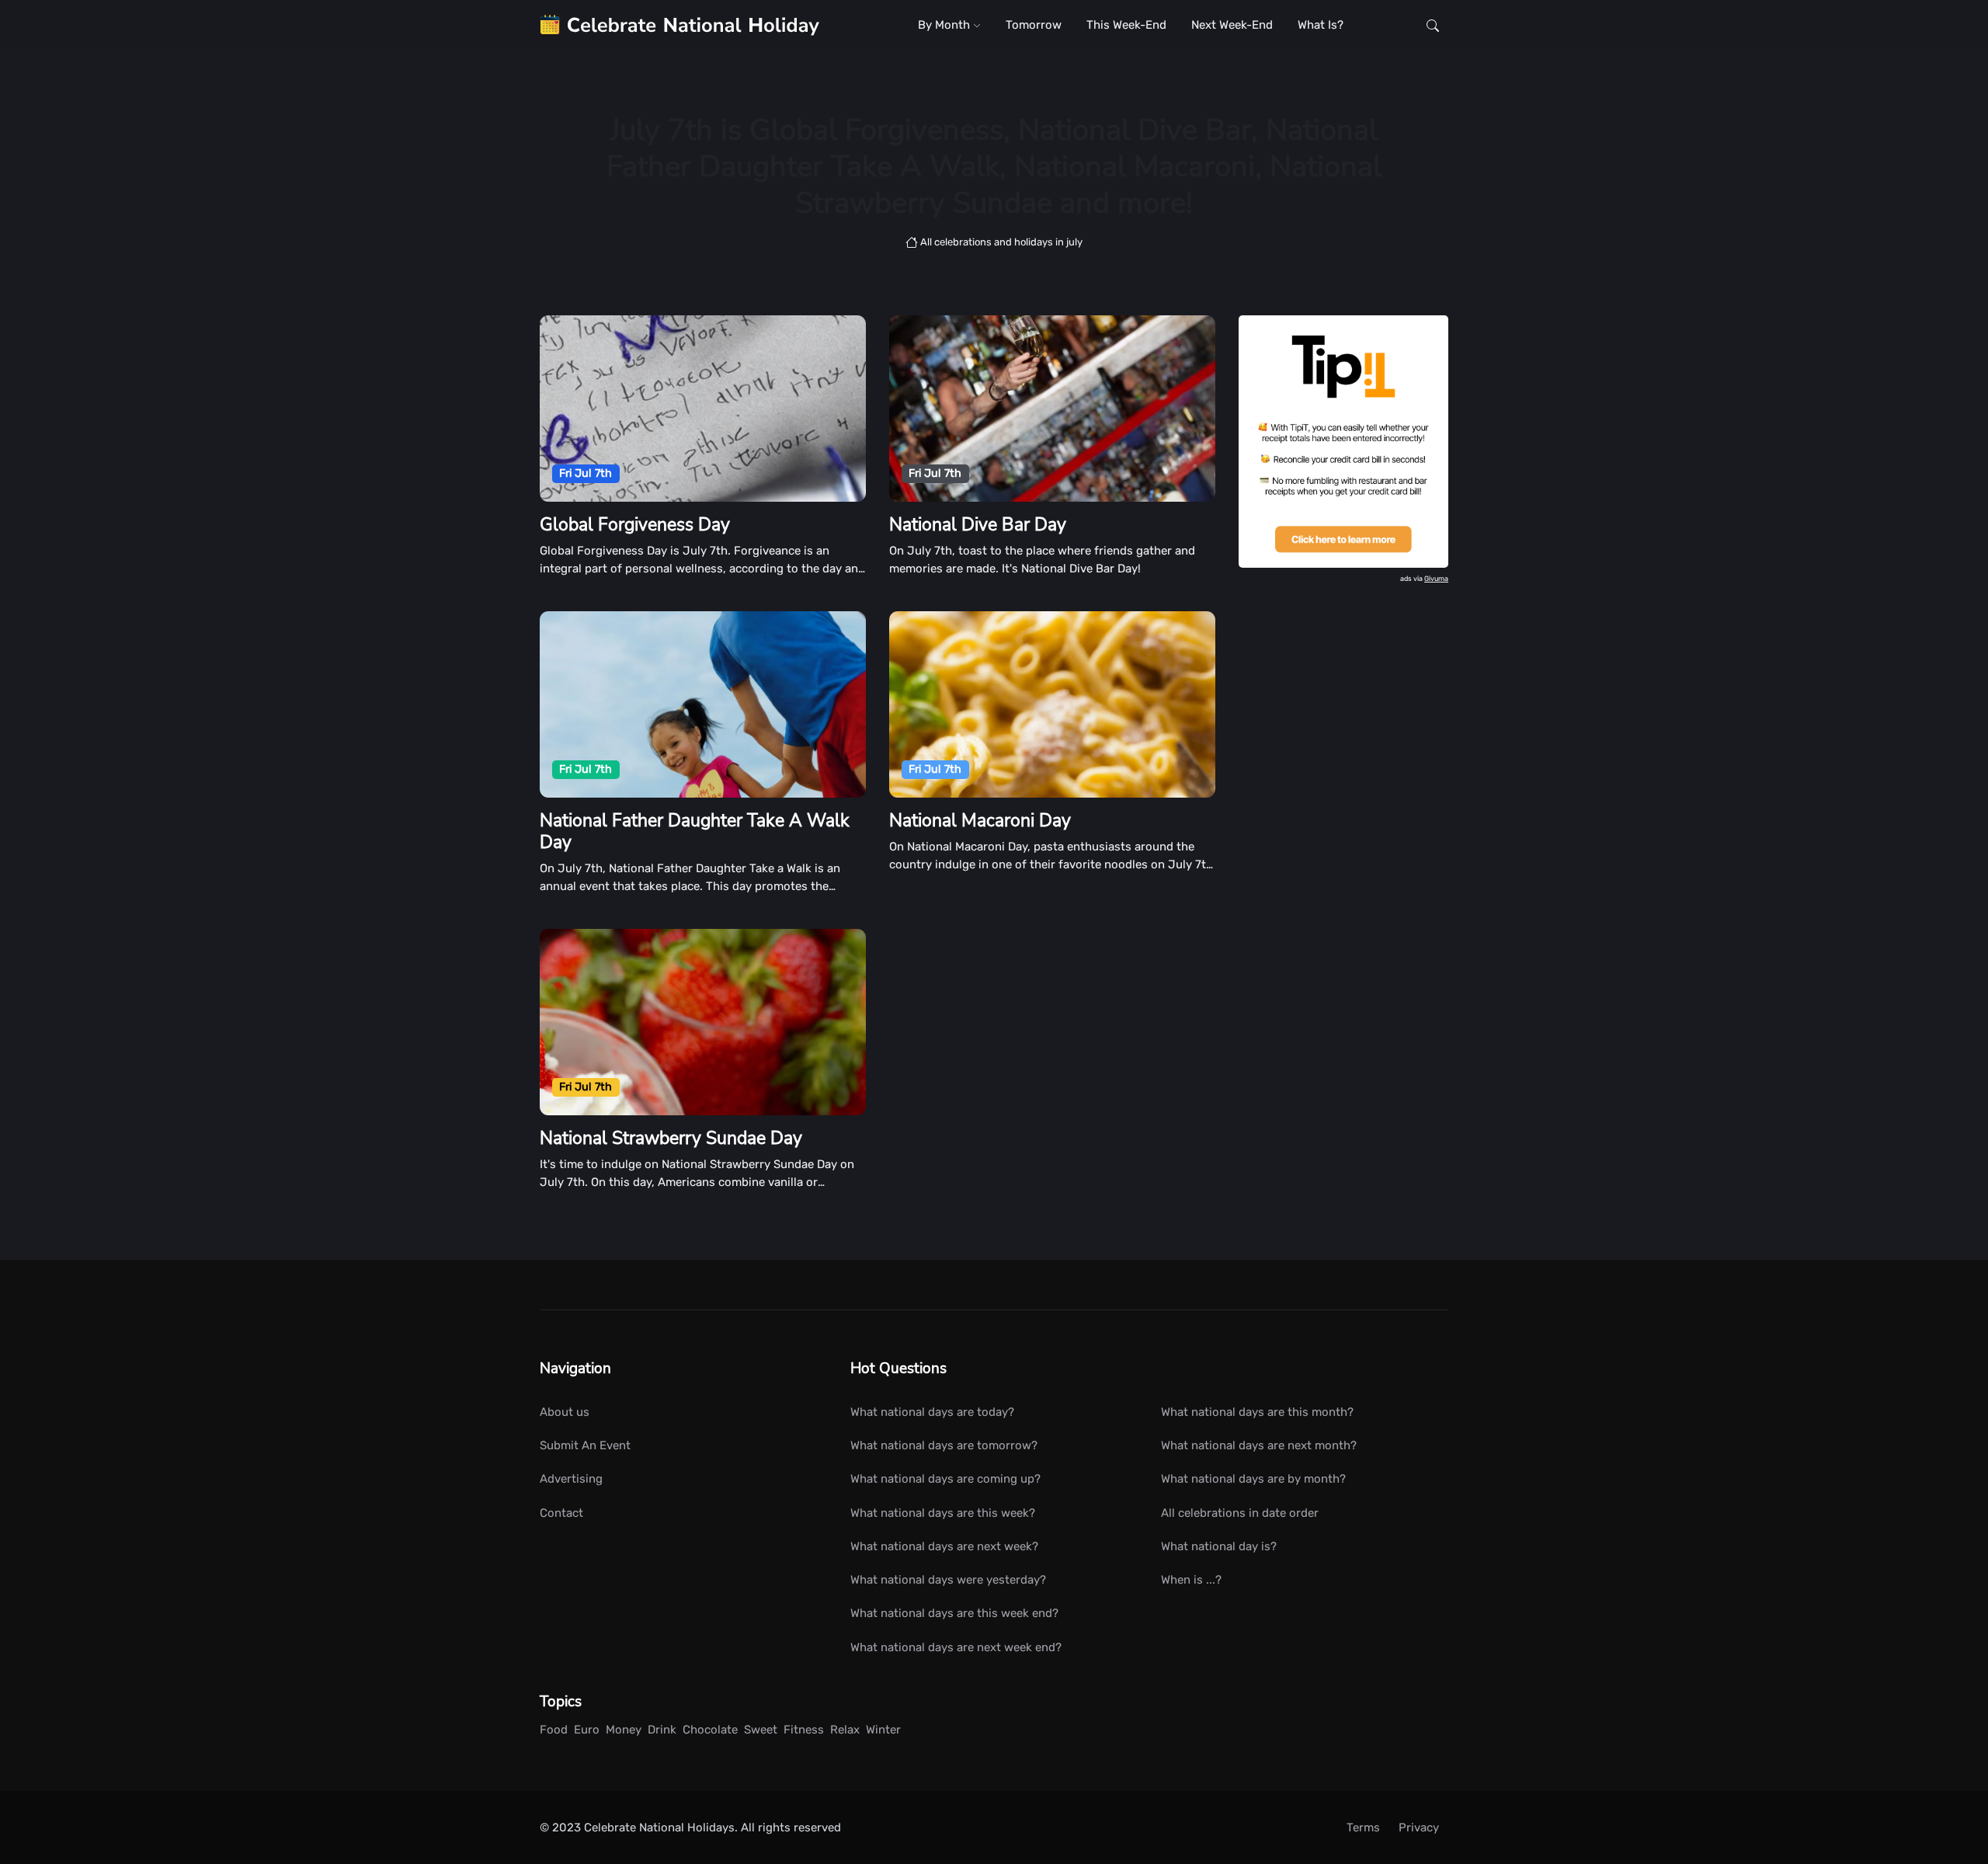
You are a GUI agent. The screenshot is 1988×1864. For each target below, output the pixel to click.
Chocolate (710, 1730)
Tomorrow (1034, 25)
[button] (1433, 25)
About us (565, 1412)
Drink (662, 1730)
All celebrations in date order (1240, 1513)
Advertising (571, 1479)
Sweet (761, 1730)
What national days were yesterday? (948, 1580)
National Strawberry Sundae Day (671, 1138)
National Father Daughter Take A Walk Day (695, 831)
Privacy (1419, 1827)
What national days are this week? (943, 1513)
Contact (561, 1513)
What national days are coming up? (945, 1479)
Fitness (804, 1730)
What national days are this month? (1257, 1412)
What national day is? (1219, 1546)
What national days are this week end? (954, 1613)
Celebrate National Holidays (659, 1827)
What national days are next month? (1259, 1445)
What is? (1321, 25)
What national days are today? (932, 1412)
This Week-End (1126, 25)
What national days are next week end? (956, 1647)
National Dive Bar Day (978, 525)
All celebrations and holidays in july (1000, 242)
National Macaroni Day (980, 821)
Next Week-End (1232, 25)
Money (624, 1730)
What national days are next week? (944, 1546)
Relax (845, 1730)
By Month (945, 25)
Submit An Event (585, 1445)
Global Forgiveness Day (635, 525)
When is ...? (1191, 1580)
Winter (883, 1730)
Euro (587, 1730)
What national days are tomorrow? (944, 1445)
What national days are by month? (1253, 1479)
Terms (1363, 1827)
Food (554, 1730)
